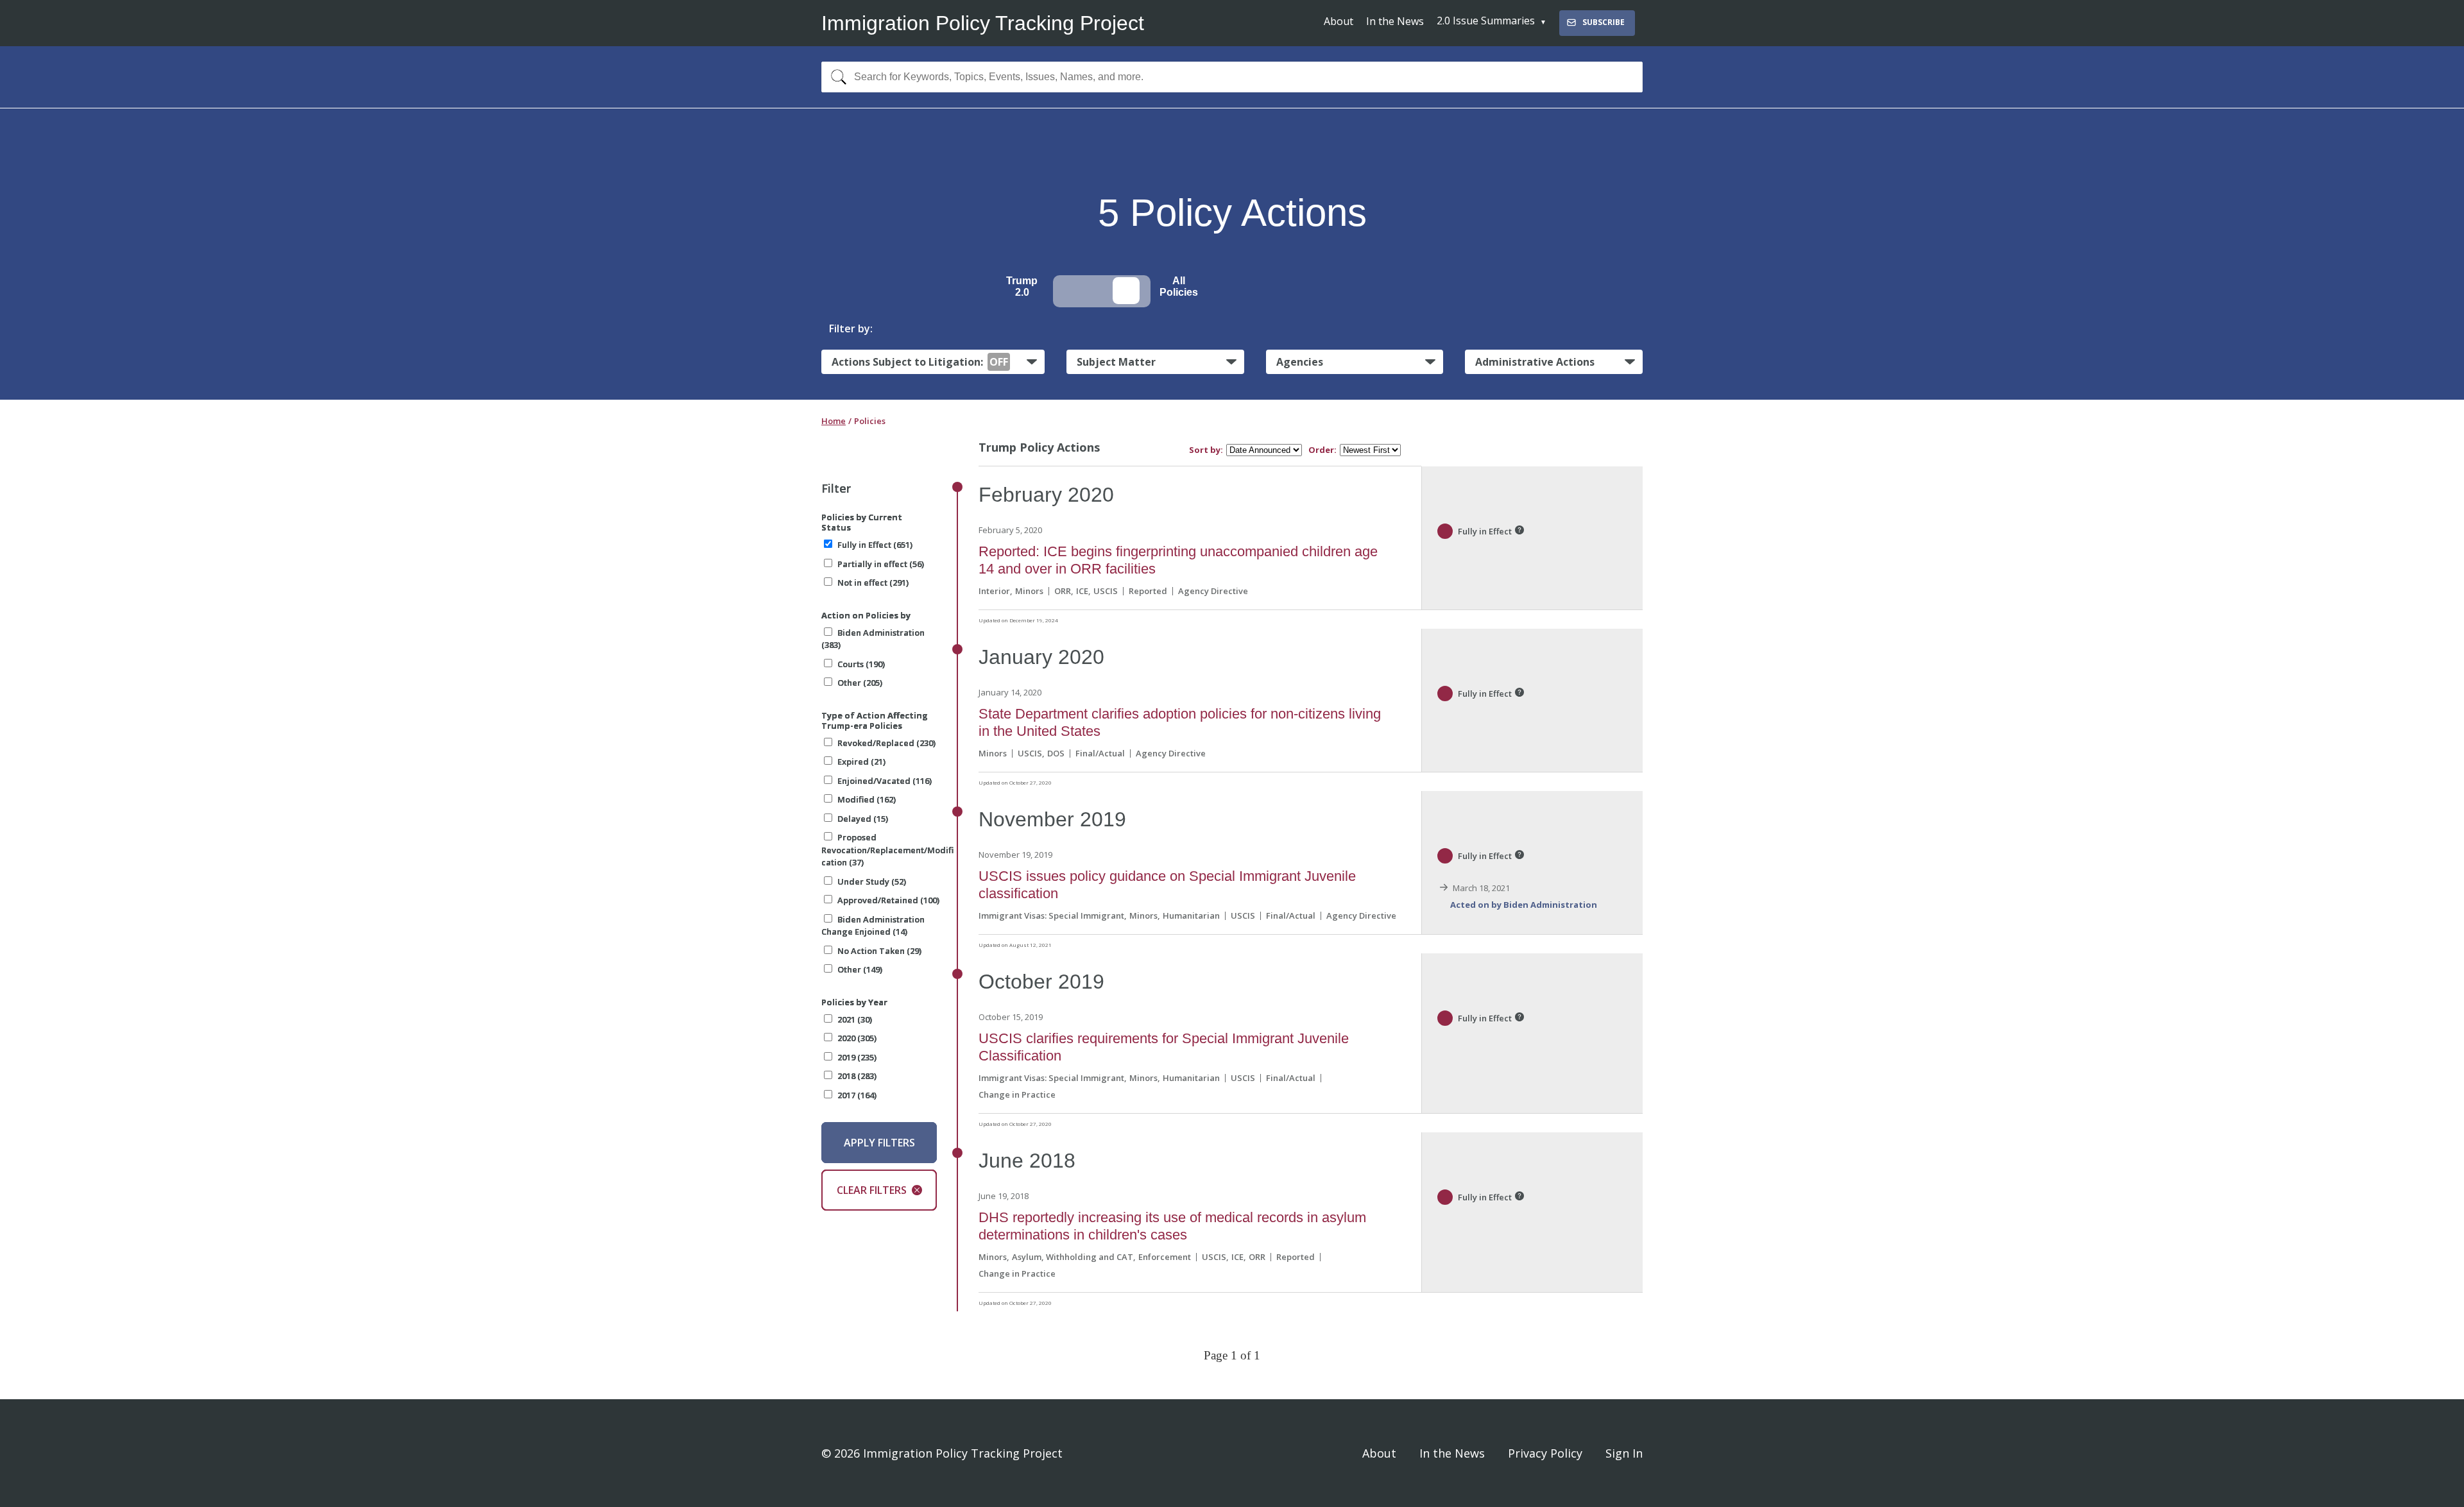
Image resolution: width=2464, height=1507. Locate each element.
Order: (1322, 450)
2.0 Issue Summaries (1486, 21)
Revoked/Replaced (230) (886, 743)
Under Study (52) (872, 881)
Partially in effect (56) (881, 564)
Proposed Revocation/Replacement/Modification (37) (887, 850)
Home (834, 421)
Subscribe (1604, 22)
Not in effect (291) (873, 583)
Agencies (1300, 362)
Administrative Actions (1535, 362)
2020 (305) (857, 1038)
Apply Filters (879, 1143)
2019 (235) (857, 1057)
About (1339, 21)
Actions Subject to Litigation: (920, 362)
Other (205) (860, 683)
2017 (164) (857, 1095)
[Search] (836, 77)
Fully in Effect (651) (875, 545)
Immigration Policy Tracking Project (983, 23)
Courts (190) (861, 664)
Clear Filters (872, 1190)
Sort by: (1206, 450)
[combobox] (1232, 77)
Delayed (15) (863, 819)
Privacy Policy (1545, 1453)
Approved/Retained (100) (888, 900)
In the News (1395, 21)
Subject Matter (1116, 362)
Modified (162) (867, 799)
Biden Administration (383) (873, 639)
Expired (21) (861, 762)
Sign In (1624, 1453)
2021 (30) (855, 1019)
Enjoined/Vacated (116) (885, 781)
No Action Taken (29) (879, 951)
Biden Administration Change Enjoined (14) (873, 926)
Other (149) (860, 969)
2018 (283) (857, 1076)
